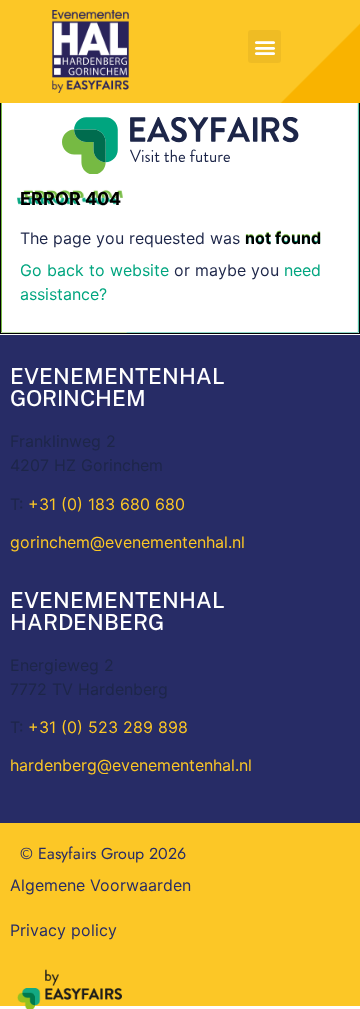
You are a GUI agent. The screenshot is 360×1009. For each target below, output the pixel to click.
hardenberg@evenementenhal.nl (131, 765)
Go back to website (94, 270)
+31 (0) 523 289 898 (108, 727)
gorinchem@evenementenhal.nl (127, 542)
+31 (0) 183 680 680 (106, 504)
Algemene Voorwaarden (100, 885)
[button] (264, 46)
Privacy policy (63, 930)
